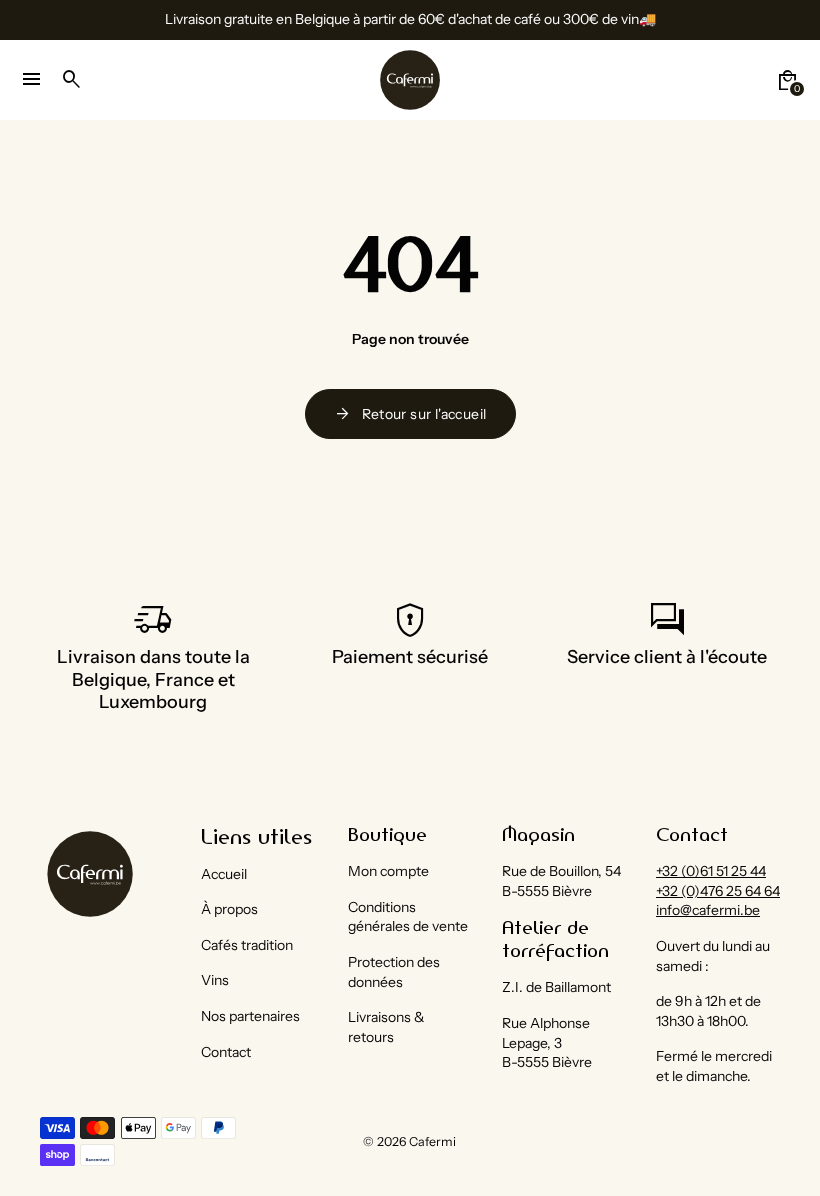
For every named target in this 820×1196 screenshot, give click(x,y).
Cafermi (432, 1141)
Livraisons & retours (386, 1027)
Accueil (224, 874)
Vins (215, 980)
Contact (226, 1052)
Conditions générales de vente (408, 917)
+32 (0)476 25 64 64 (718, 891)
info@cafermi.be (708, 910)
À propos (229, 909)
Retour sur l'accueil (410, 414)
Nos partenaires (250, 1016)
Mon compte (388, 871)
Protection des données (394, 972)
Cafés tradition (247, 945)
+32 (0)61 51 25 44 (711, 871)
